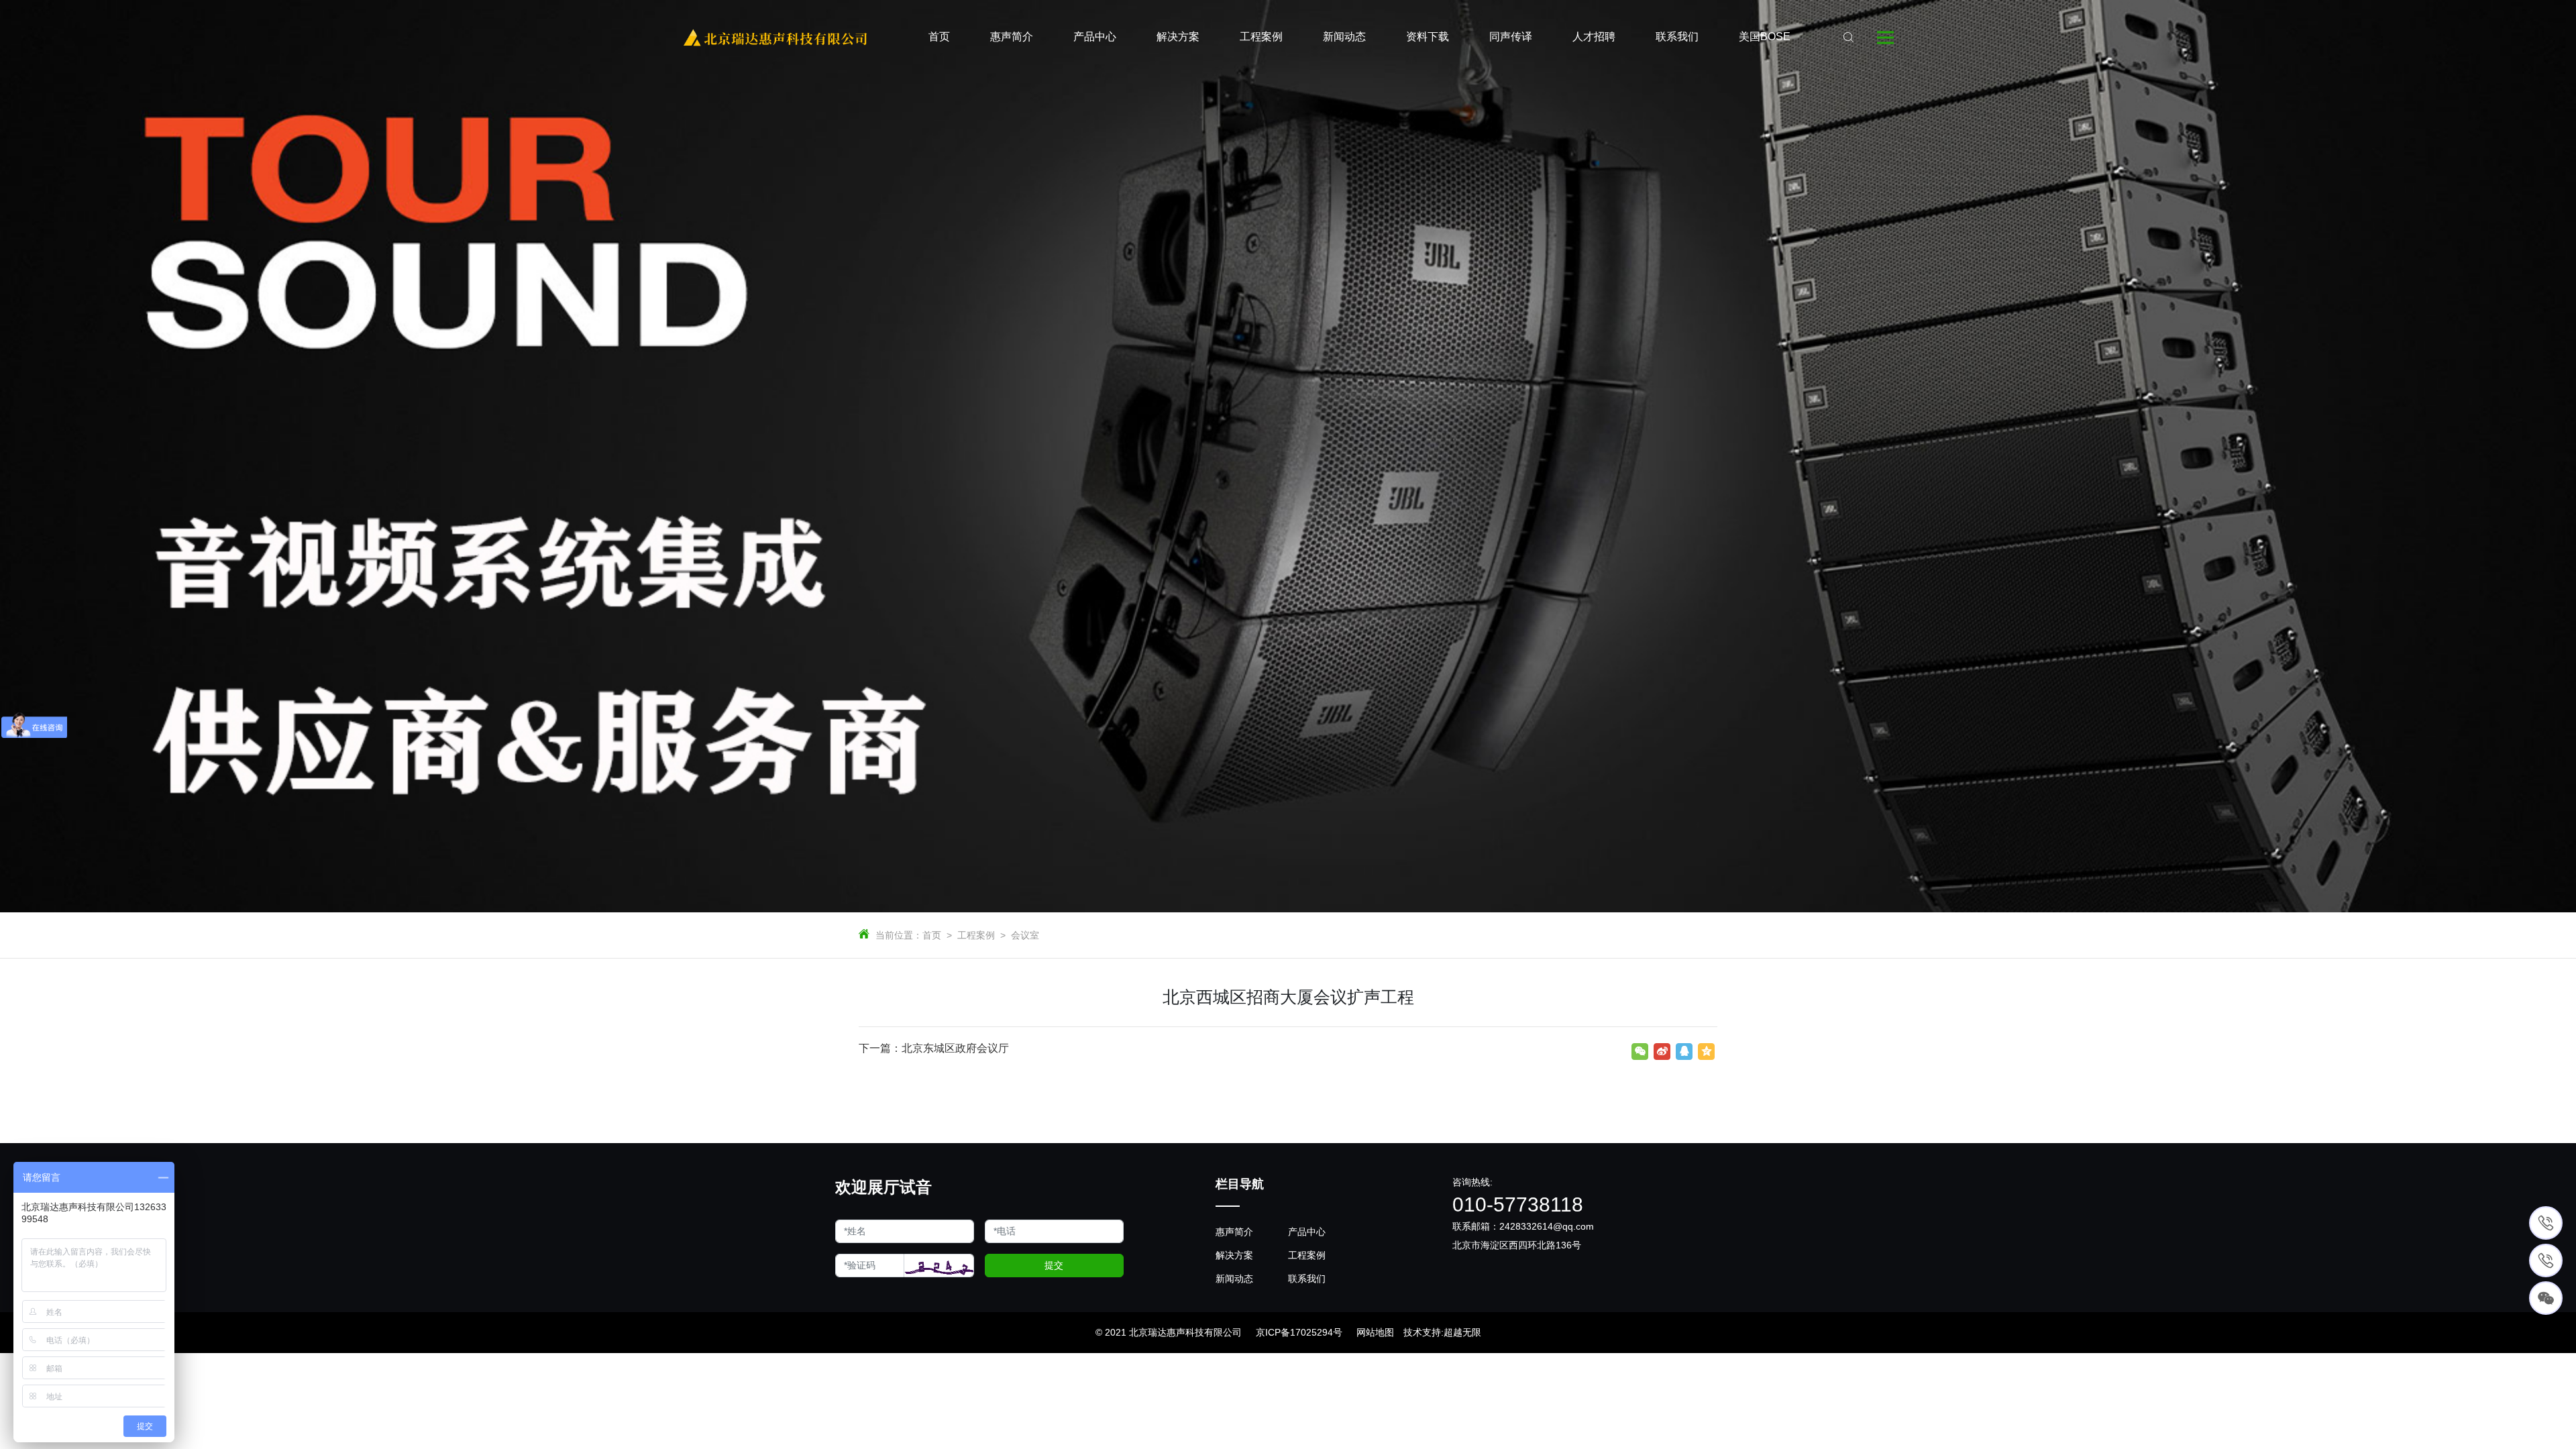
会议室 (1025, 935)
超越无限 (1462, 1332)
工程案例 (976, 935)
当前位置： (899, 935)
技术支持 (1422, 1332)
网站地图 (1375, 1332)
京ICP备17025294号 (1299, 1332)
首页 (932, 935)
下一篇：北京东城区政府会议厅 (934, 1048)
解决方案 (1234, 1255)
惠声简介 (1234, 1232)
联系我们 (1307, 1279)
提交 (1054, 1265)
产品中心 (1307, 1232)
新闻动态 (1234, 1279)
